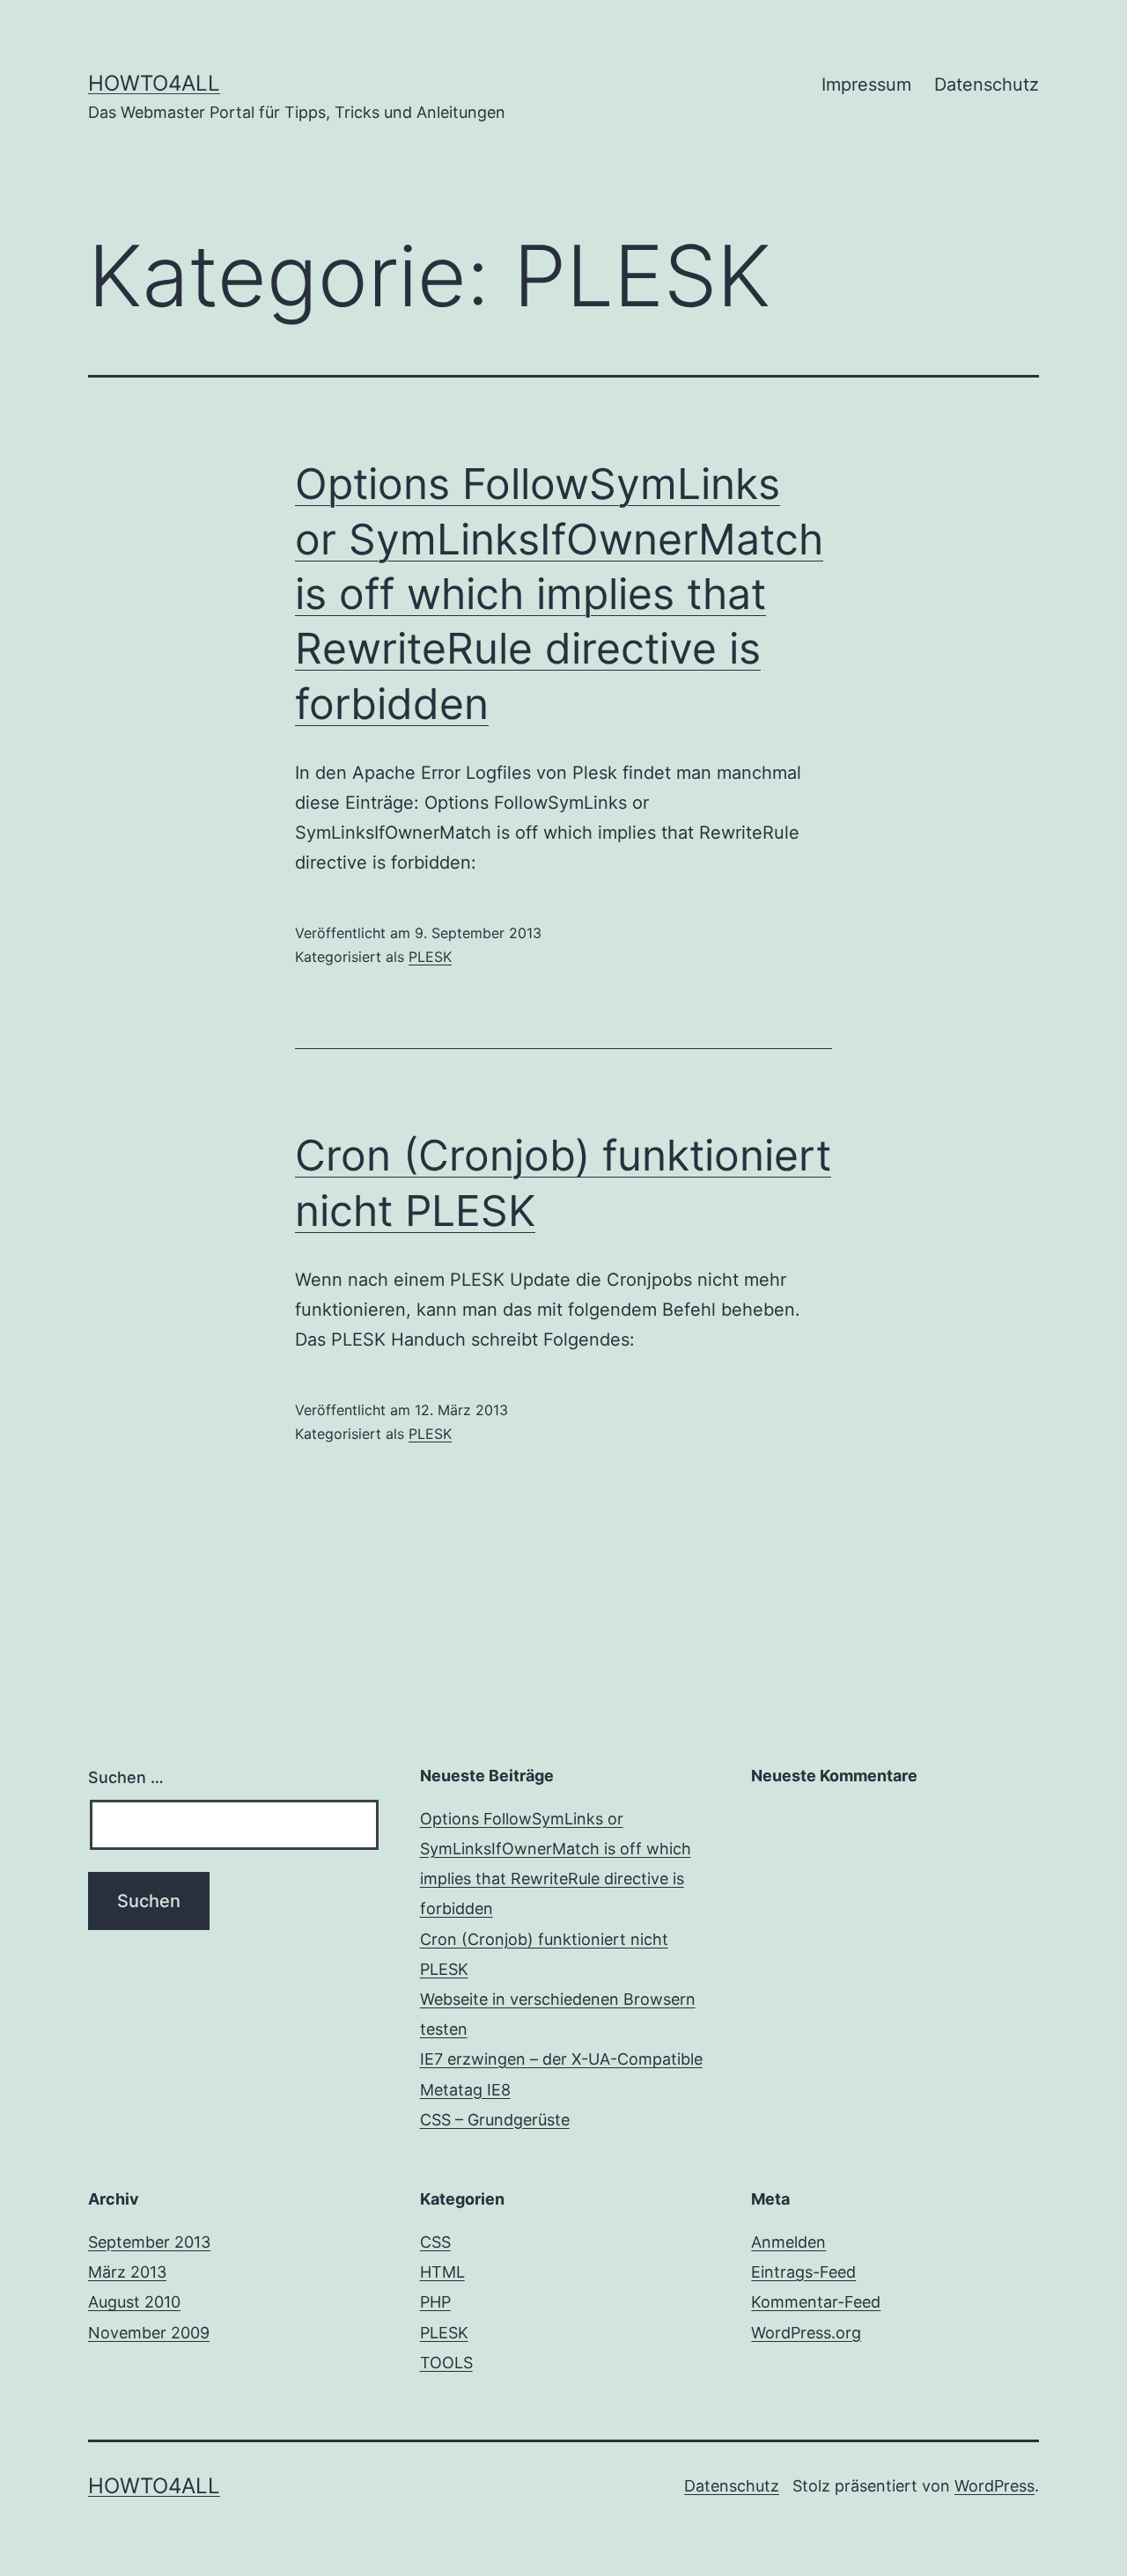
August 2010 (134, 2302)
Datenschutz (987, 84)
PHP (435, 2302)
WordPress (994, 2486)
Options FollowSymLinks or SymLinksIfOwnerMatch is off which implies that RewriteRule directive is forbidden (559, 594)
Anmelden (788, 2242)
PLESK (430, 957)
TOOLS (446, 2363)
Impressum (866, 84)
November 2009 (149, 2333)
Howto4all (154, 83)
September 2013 (149, 2242)
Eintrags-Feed (803, 2272)
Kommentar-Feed (816, 2302)
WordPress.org (806, 2333)
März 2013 (127, 2272)
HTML (442, 2272)
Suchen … (126, 1777)
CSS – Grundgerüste (495, 2120)
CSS (435, 2242)
